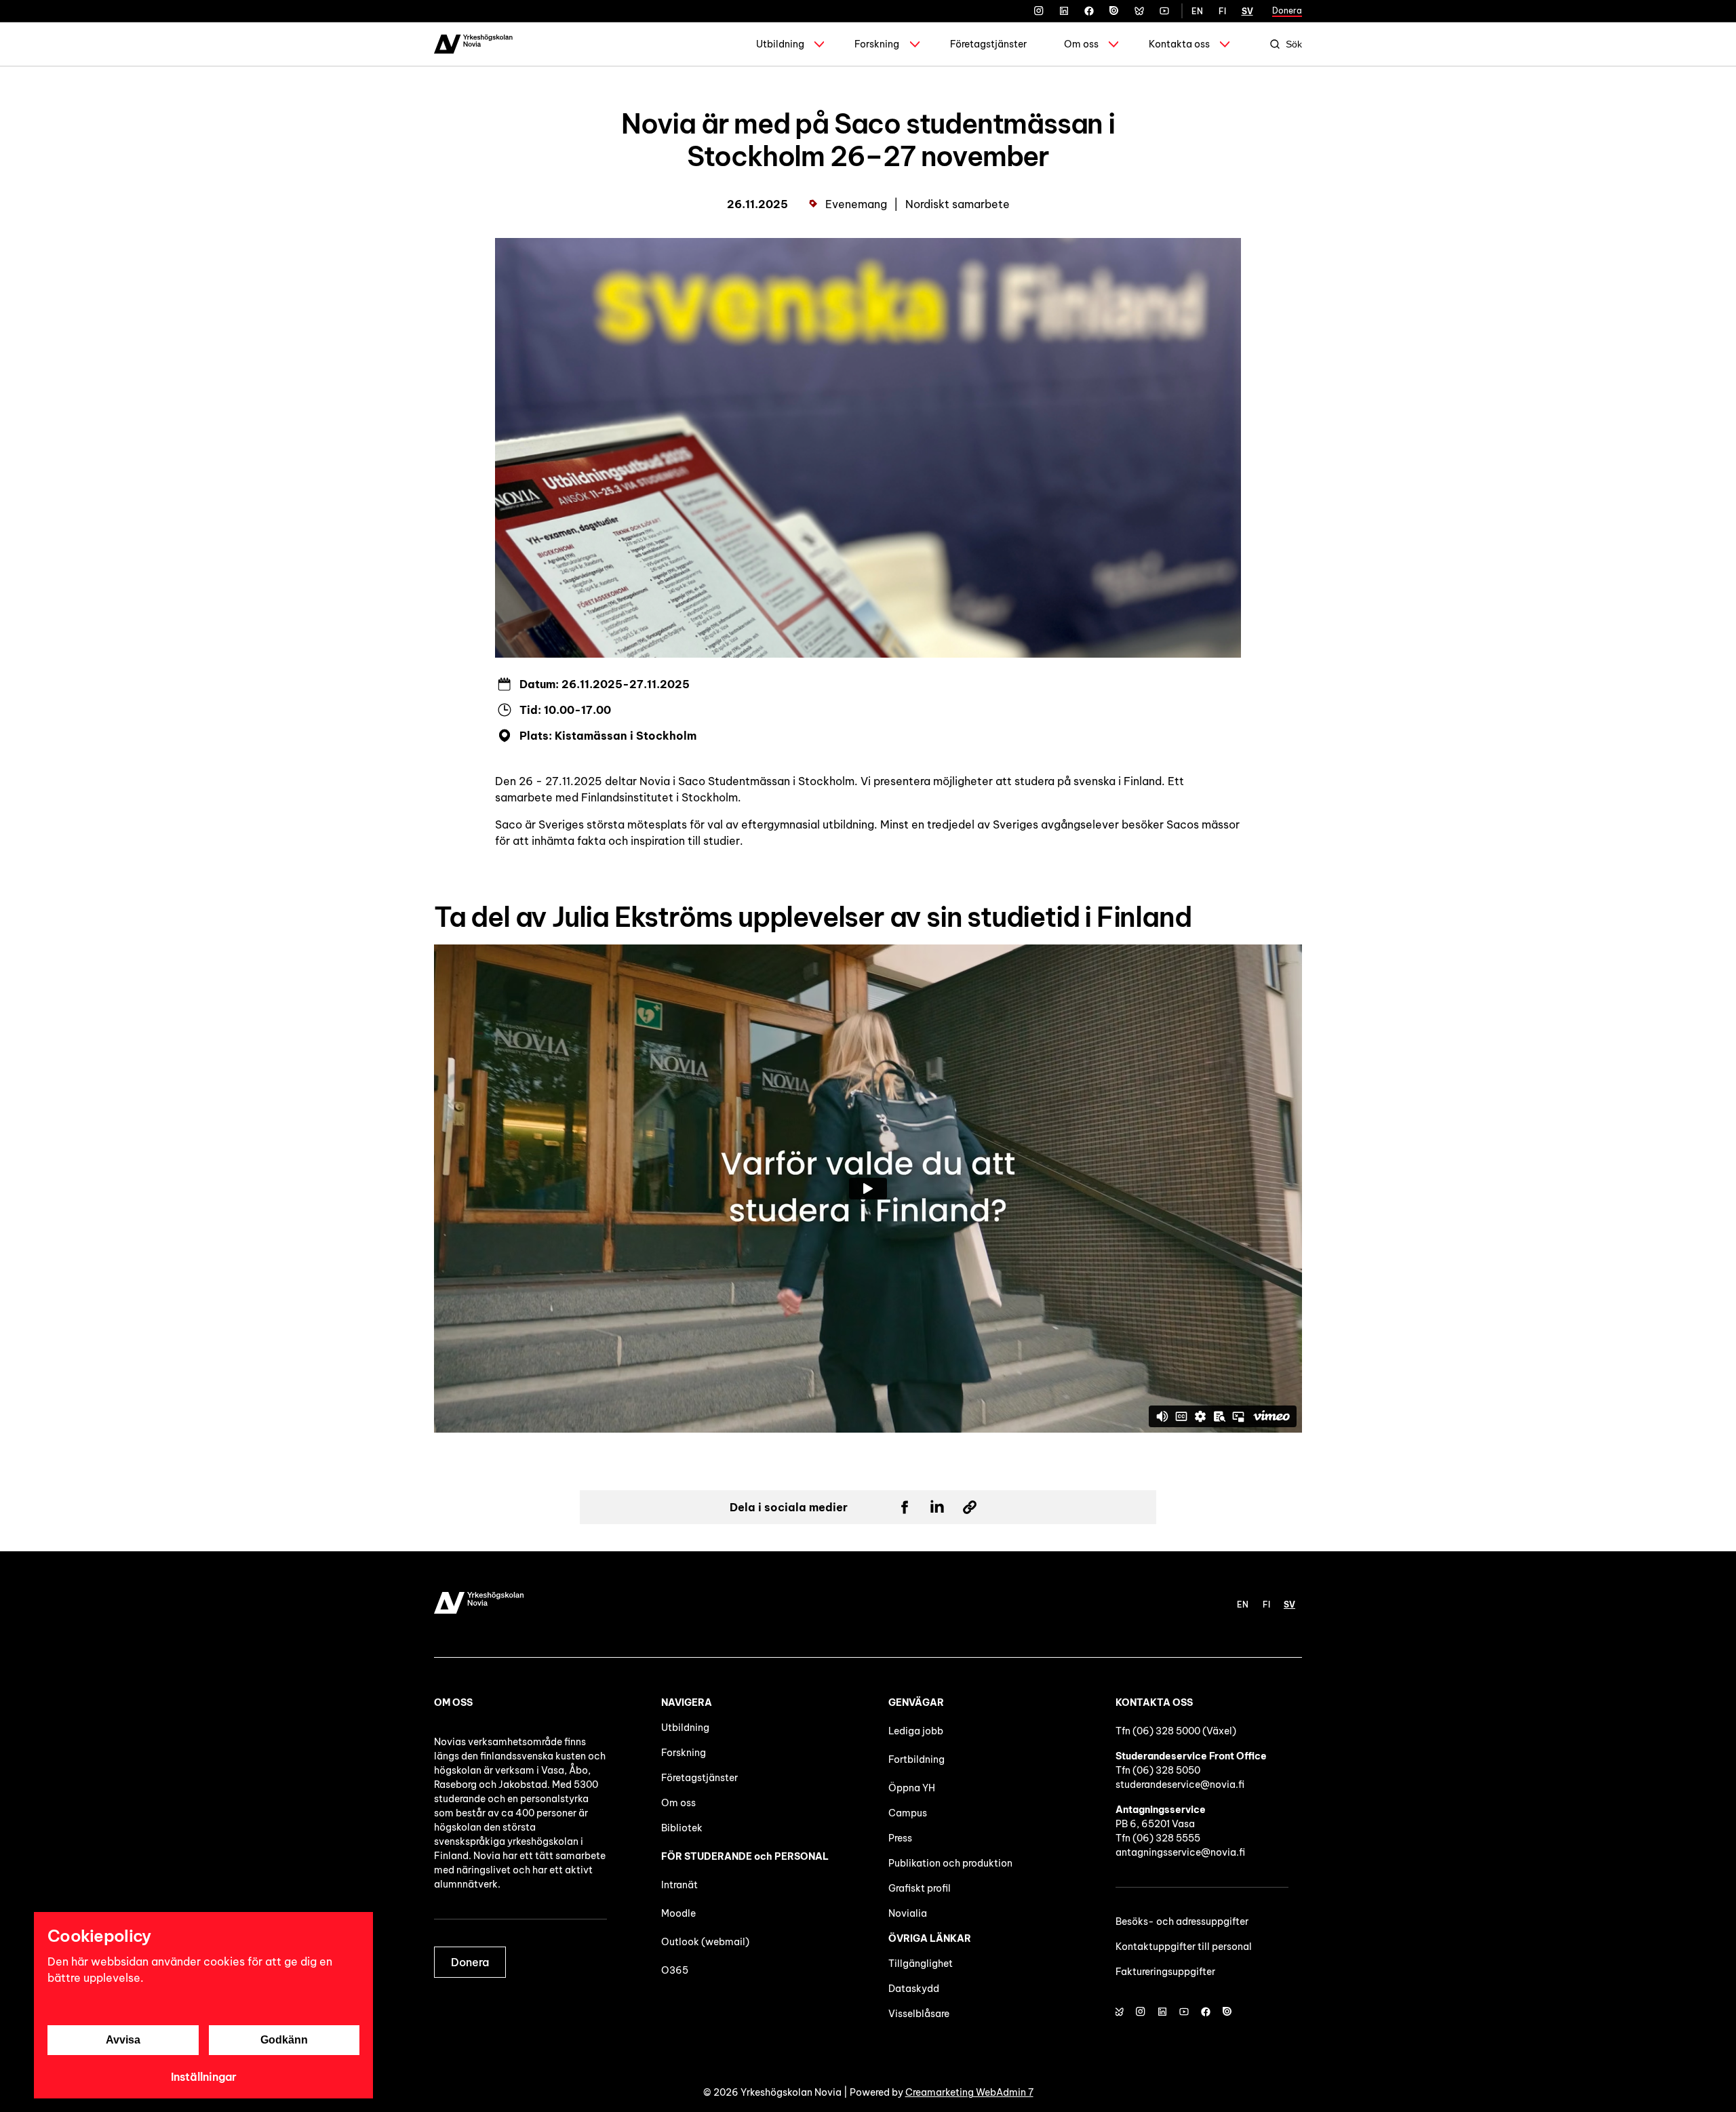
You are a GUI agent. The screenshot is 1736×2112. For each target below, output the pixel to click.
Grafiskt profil (920, 1888)
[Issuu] (1114, 11)
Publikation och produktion (950, 1863)
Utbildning (780, 44)
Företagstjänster (988, 44)
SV (1247, 11)
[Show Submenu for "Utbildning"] (819, 44)
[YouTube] (1164, 11)
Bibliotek (682, 1828)
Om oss (1081, 44)
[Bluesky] (1139, 11)
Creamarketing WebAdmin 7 (969, 2092)
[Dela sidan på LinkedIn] (937, 1507)
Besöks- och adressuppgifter (1182, 1921)
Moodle (678, 1913)
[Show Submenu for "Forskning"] (915, 44)
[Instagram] (1039, 11)
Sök (1294, 44)
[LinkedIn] (1064, 11)
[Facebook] (1089, 11)
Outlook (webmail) (705, 1942)
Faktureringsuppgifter (1165, 1972)
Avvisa (123, 2040)
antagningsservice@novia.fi (1180, 1852)
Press (900, 1838)
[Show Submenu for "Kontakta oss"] (1225, 44)
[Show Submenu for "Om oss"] (1113, 44)
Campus (908, 1813)
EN (1197, 11)
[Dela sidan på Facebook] (905, 1507)
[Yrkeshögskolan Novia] (473, 44)
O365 (675, 1970)
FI (1222, 11)
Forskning (877, 44)
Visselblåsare (919, 2014)
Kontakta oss (1179, 44)
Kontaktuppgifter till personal (1184, 1947)
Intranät (679, 1885)
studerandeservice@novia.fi (1180, 1785)
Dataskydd (914, 1989)
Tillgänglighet (921, 1964)
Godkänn (284, 2040)
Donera (1287, 11)
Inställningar (204, 2077)
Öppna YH (912, 1788)
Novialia (908, 1913)
